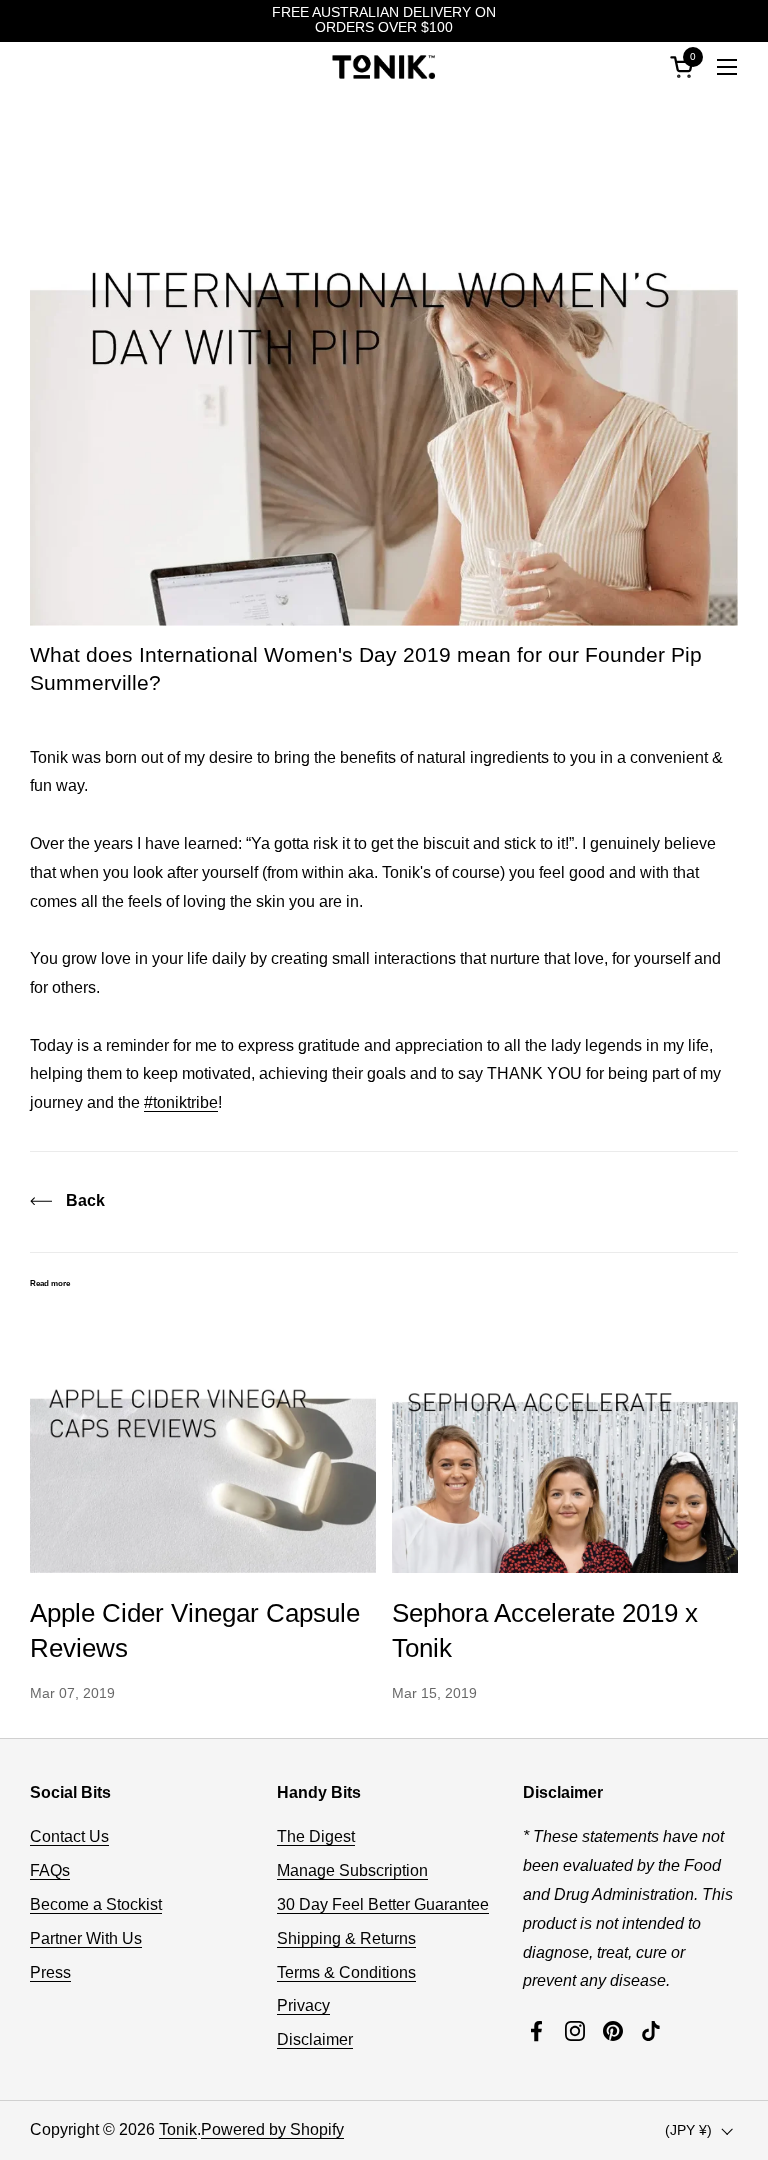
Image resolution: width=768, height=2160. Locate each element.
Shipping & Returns (346, 1938)
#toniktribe (181, 1102)
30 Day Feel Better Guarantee (383, 1904)
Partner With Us (86, 1938)
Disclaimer (315, 2039)
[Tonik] (383, 67)
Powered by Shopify (272, 2129)
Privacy (303, 2005)
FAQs (50, 1870)
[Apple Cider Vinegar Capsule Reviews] (203, 1444)
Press (50, 1972)
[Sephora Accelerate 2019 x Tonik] (565, 1444)
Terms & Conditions (346, 1972)
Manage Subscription (352, 1870)
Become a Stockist (96, 1904)
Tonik (178, 2129)
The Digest (316, 1836)
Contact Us (69, 1836)
